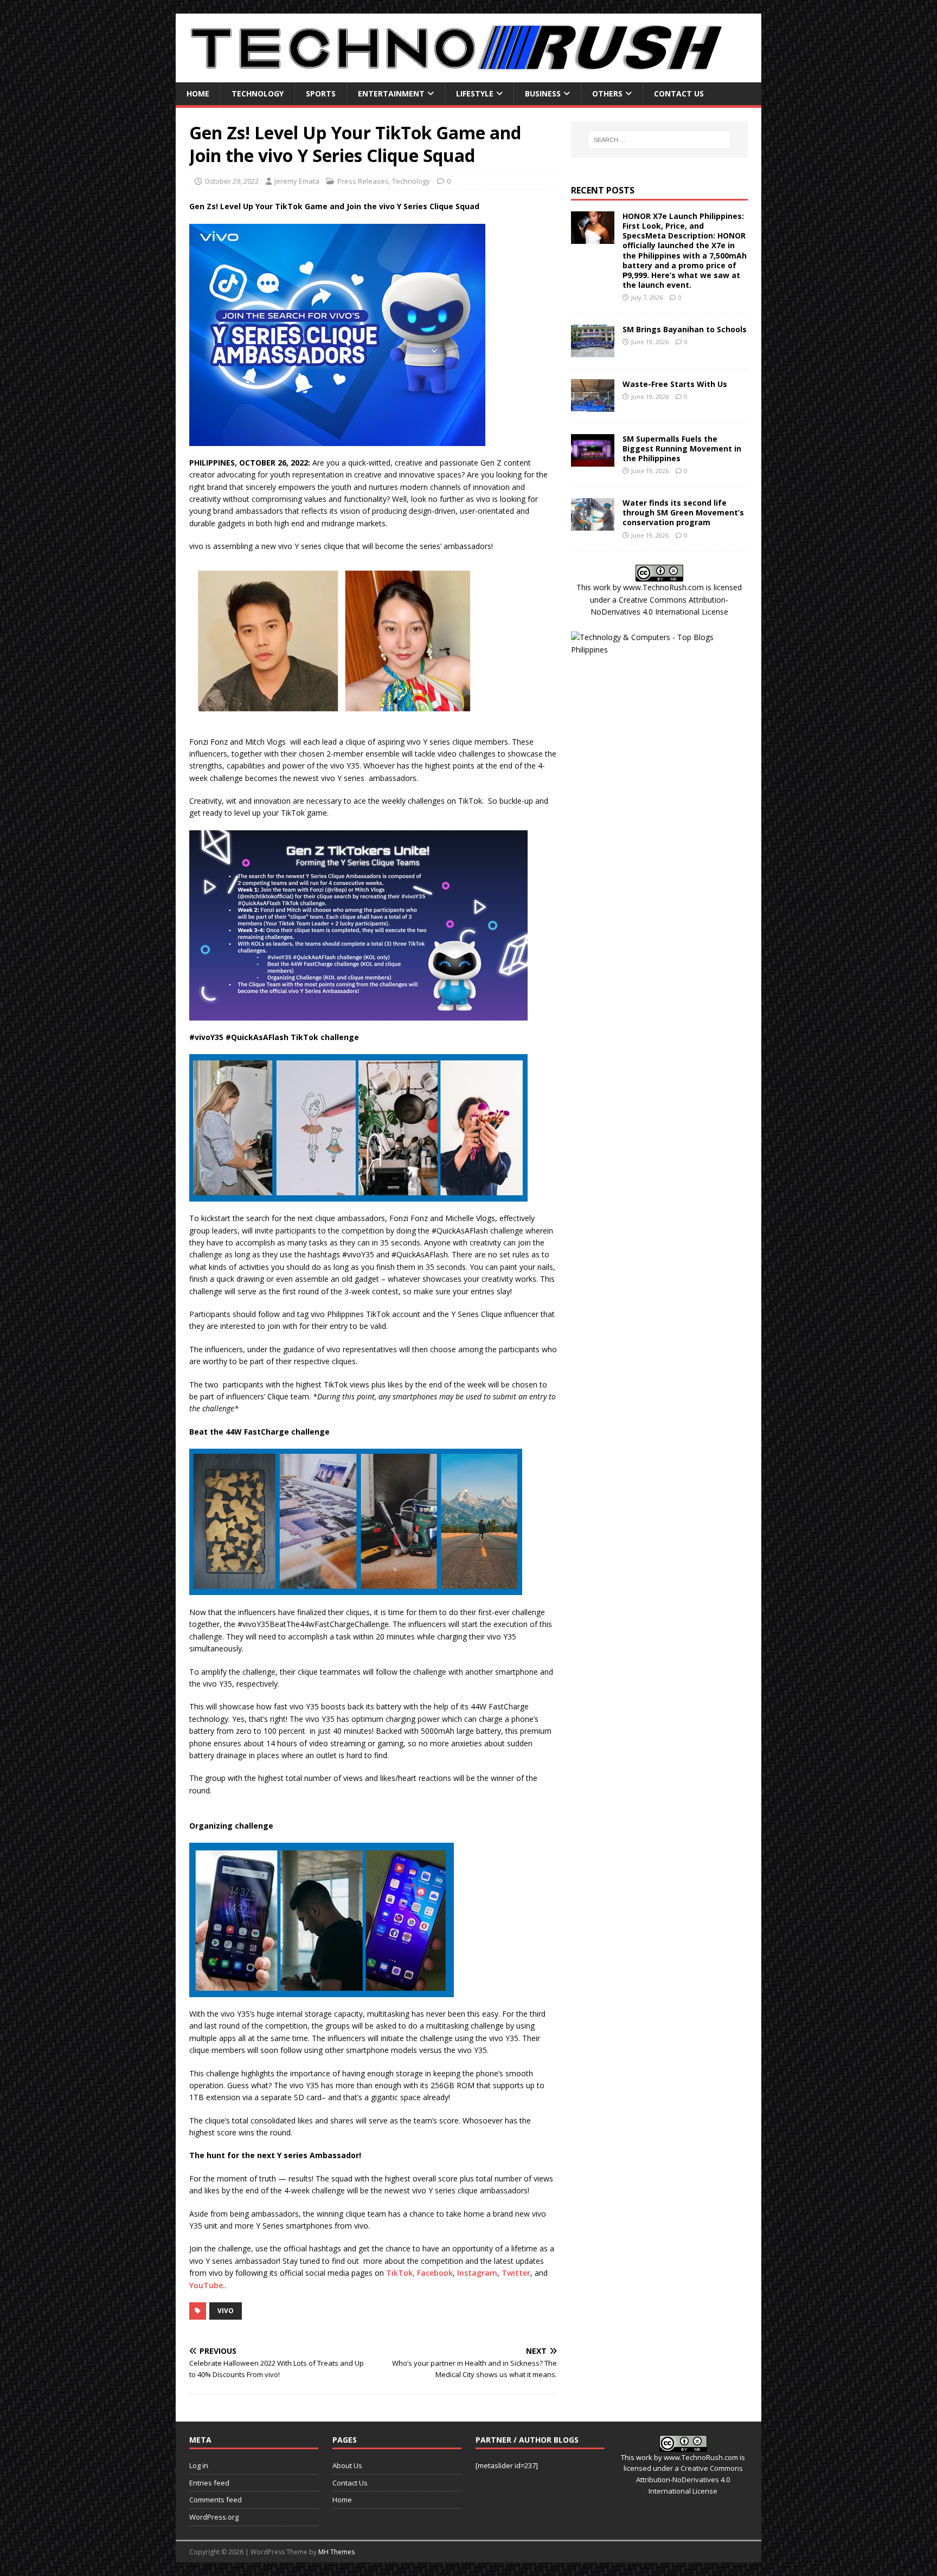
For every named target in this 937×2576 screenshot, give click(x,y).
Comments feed (216, 2500)
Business (543, 93)
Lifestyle (475, 93)
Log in (199, 2465)
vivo (226, 2311)
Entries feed (209, 2483)
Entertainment (391, 93)
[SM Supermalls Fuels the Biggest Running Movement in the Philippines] (593, 460)
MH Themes (336, 2552)
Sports (321, 93)
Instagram (476, 2273)
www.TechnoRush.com (663, 587)
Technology (258, 93)
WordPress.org (214, 2517)
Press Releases (363, 181)
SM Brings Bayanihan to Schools (685, 329)
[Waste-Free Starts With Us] (593, 405)
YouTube (206, 2285)
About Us (347, 2465)
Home (198, 93)
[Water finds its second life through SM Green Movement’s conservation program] (593, 524)
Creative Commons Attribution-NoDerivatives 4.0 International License (689, 2480)
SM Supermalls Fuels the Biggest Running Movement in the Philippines (682, 448)
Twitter (516, 2273)
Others (607, 93)
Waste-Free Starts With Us (675, 384)
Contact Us (679, 93)
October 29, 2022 (232, 181)
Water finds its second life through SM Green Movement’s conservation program (683, 512)
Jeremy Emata (297, 181)
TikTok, (402, 2273)
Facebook (435, 2273)
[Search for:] (659, 140)
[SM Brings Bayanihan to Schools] (593, 350)
